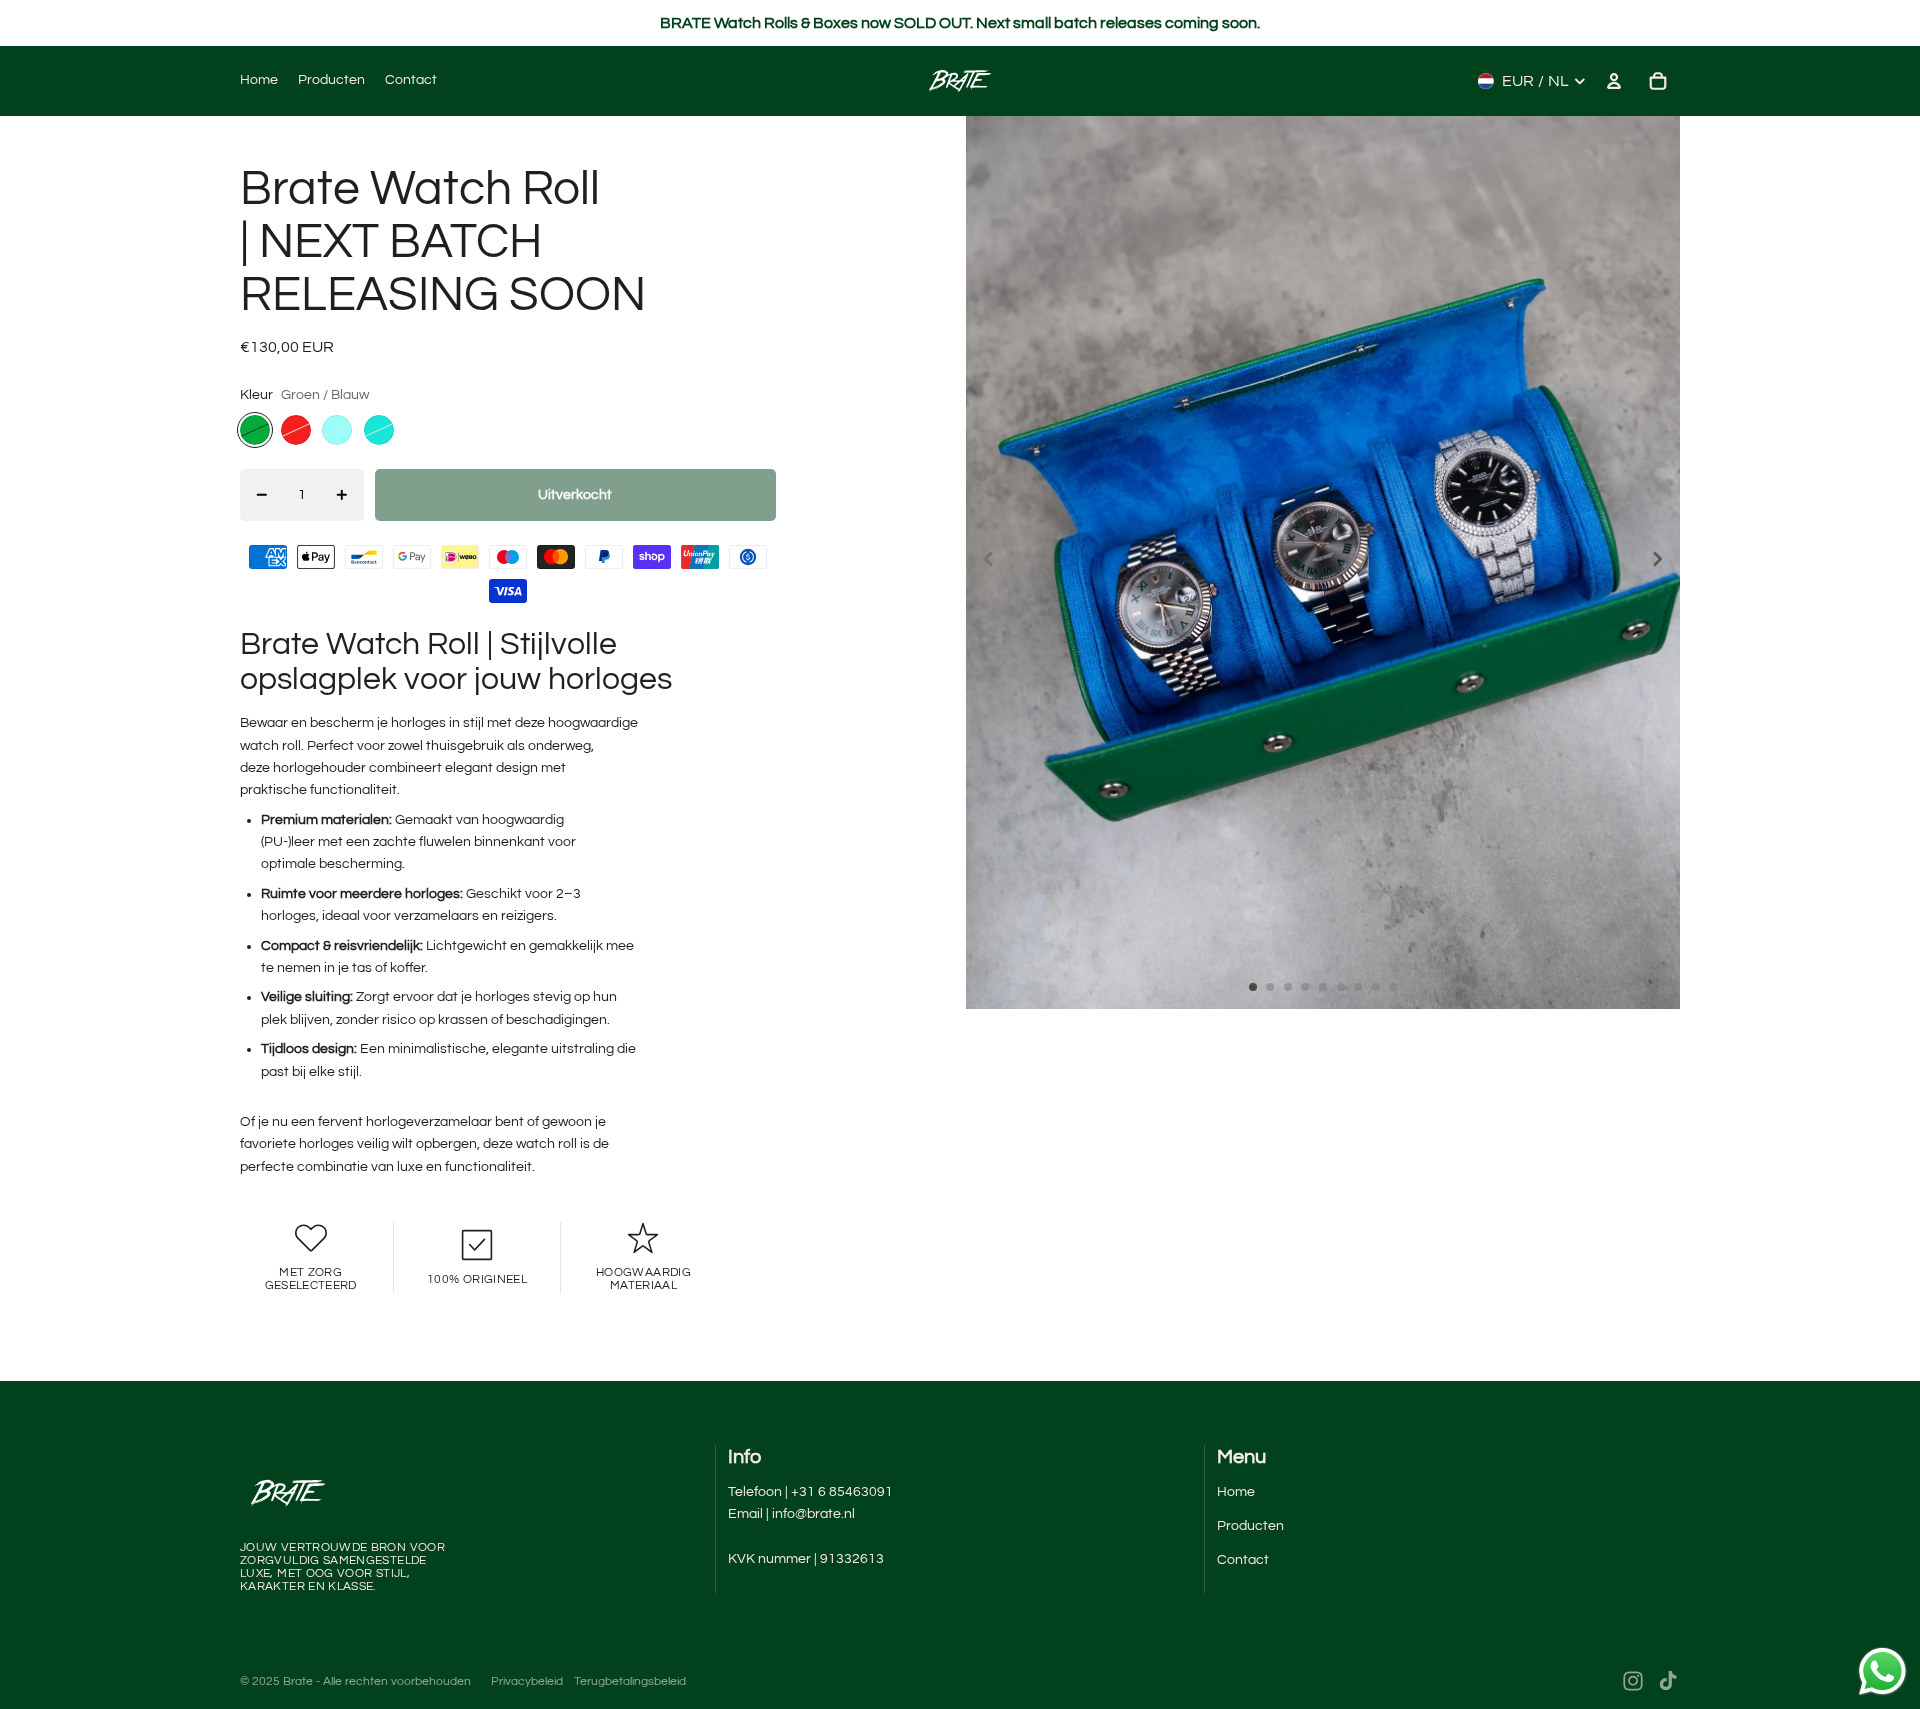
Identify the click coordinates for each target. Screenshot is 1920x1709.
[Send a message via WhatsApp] (1882, 1671)
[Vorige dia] (982, 563)
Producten (1250, 1526)
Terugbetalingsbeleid (630, 1681)
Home (1236, 1492)
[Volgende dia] (1663, 563)
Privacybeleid (527, 1681)
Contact (1243, 1560)
